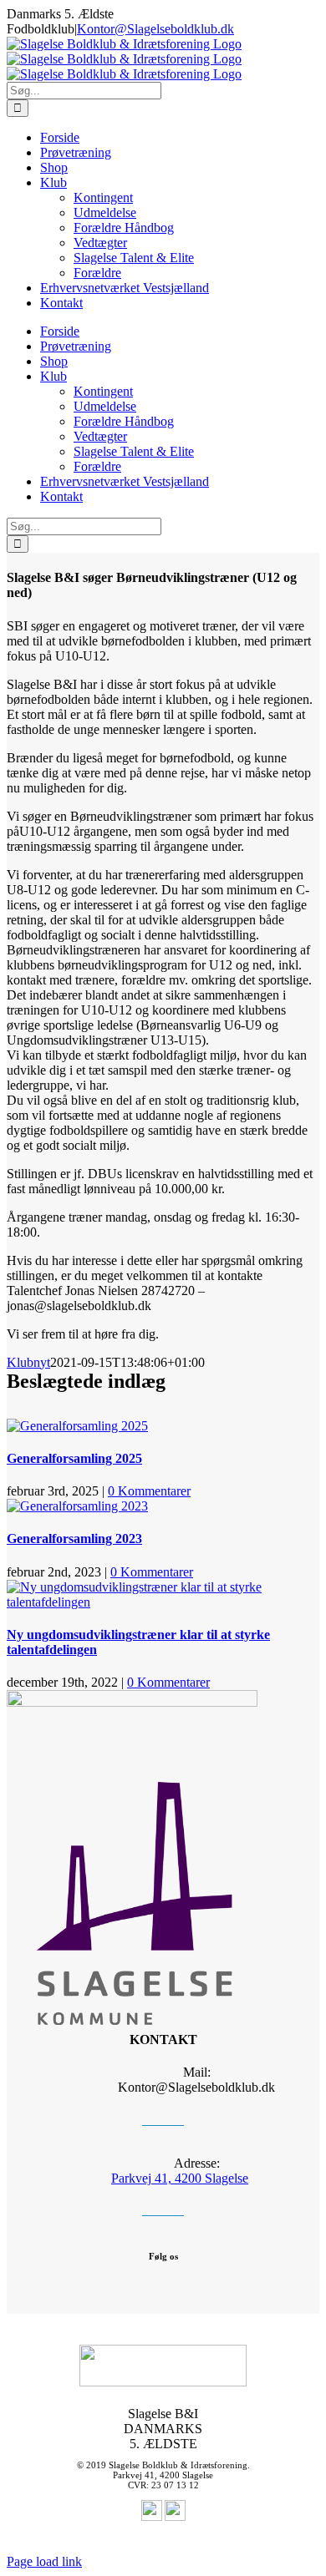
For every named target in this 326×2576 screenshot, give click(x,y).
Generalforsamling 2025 (74, 1458)
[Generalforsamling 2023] (77, 1506)
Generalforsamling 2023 (74, 1539)
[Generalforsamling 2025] (77, 1426)
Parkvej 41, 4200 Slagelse (180, 2178)
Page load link (44, 2561)
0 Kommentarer (149, 1491)
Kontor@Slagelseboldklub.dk (155, 29)
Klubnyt (28, 1362)
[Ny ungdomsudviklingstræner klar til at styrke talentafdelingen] (163, 1602)
